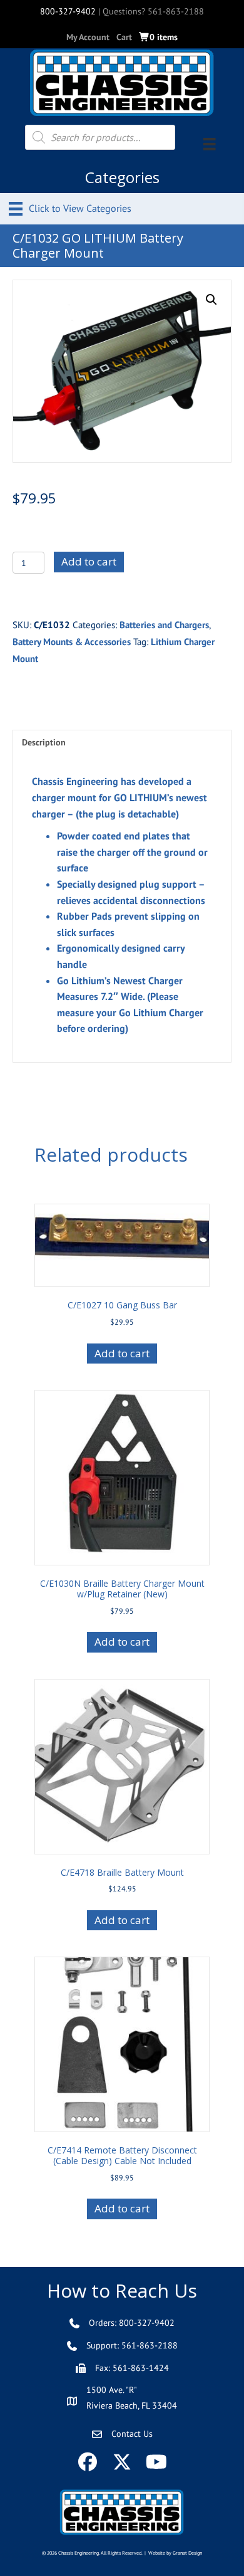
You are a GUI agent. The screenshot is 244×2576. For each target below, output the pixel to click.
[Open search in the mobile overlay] (100, 137)
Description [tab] (44, 742)
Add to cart (89, 561)
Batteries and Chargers (164, 625)
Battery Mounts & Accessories (72, 642)
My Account (88, 37)
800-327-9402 (68, 11)
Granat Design (187, 2553)
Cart (124, 37)
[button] (211, 300)
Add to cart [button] (122, 1353)
